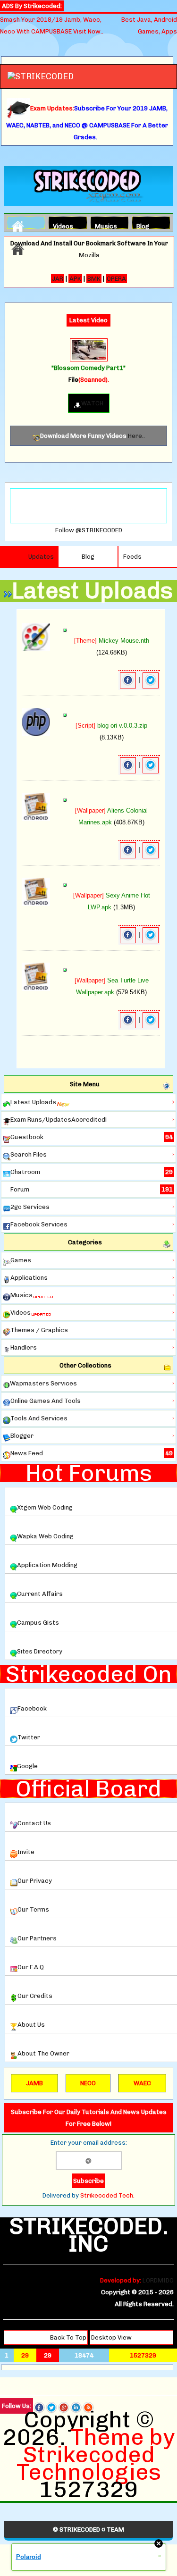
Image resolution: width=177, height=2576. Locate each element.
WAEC (142, 2083)
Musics (103, 225)
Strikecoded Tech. (107, 2195)
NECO (88, 2083)
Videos (61, 225)
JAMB (34, 2083)
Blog (143, 225)
